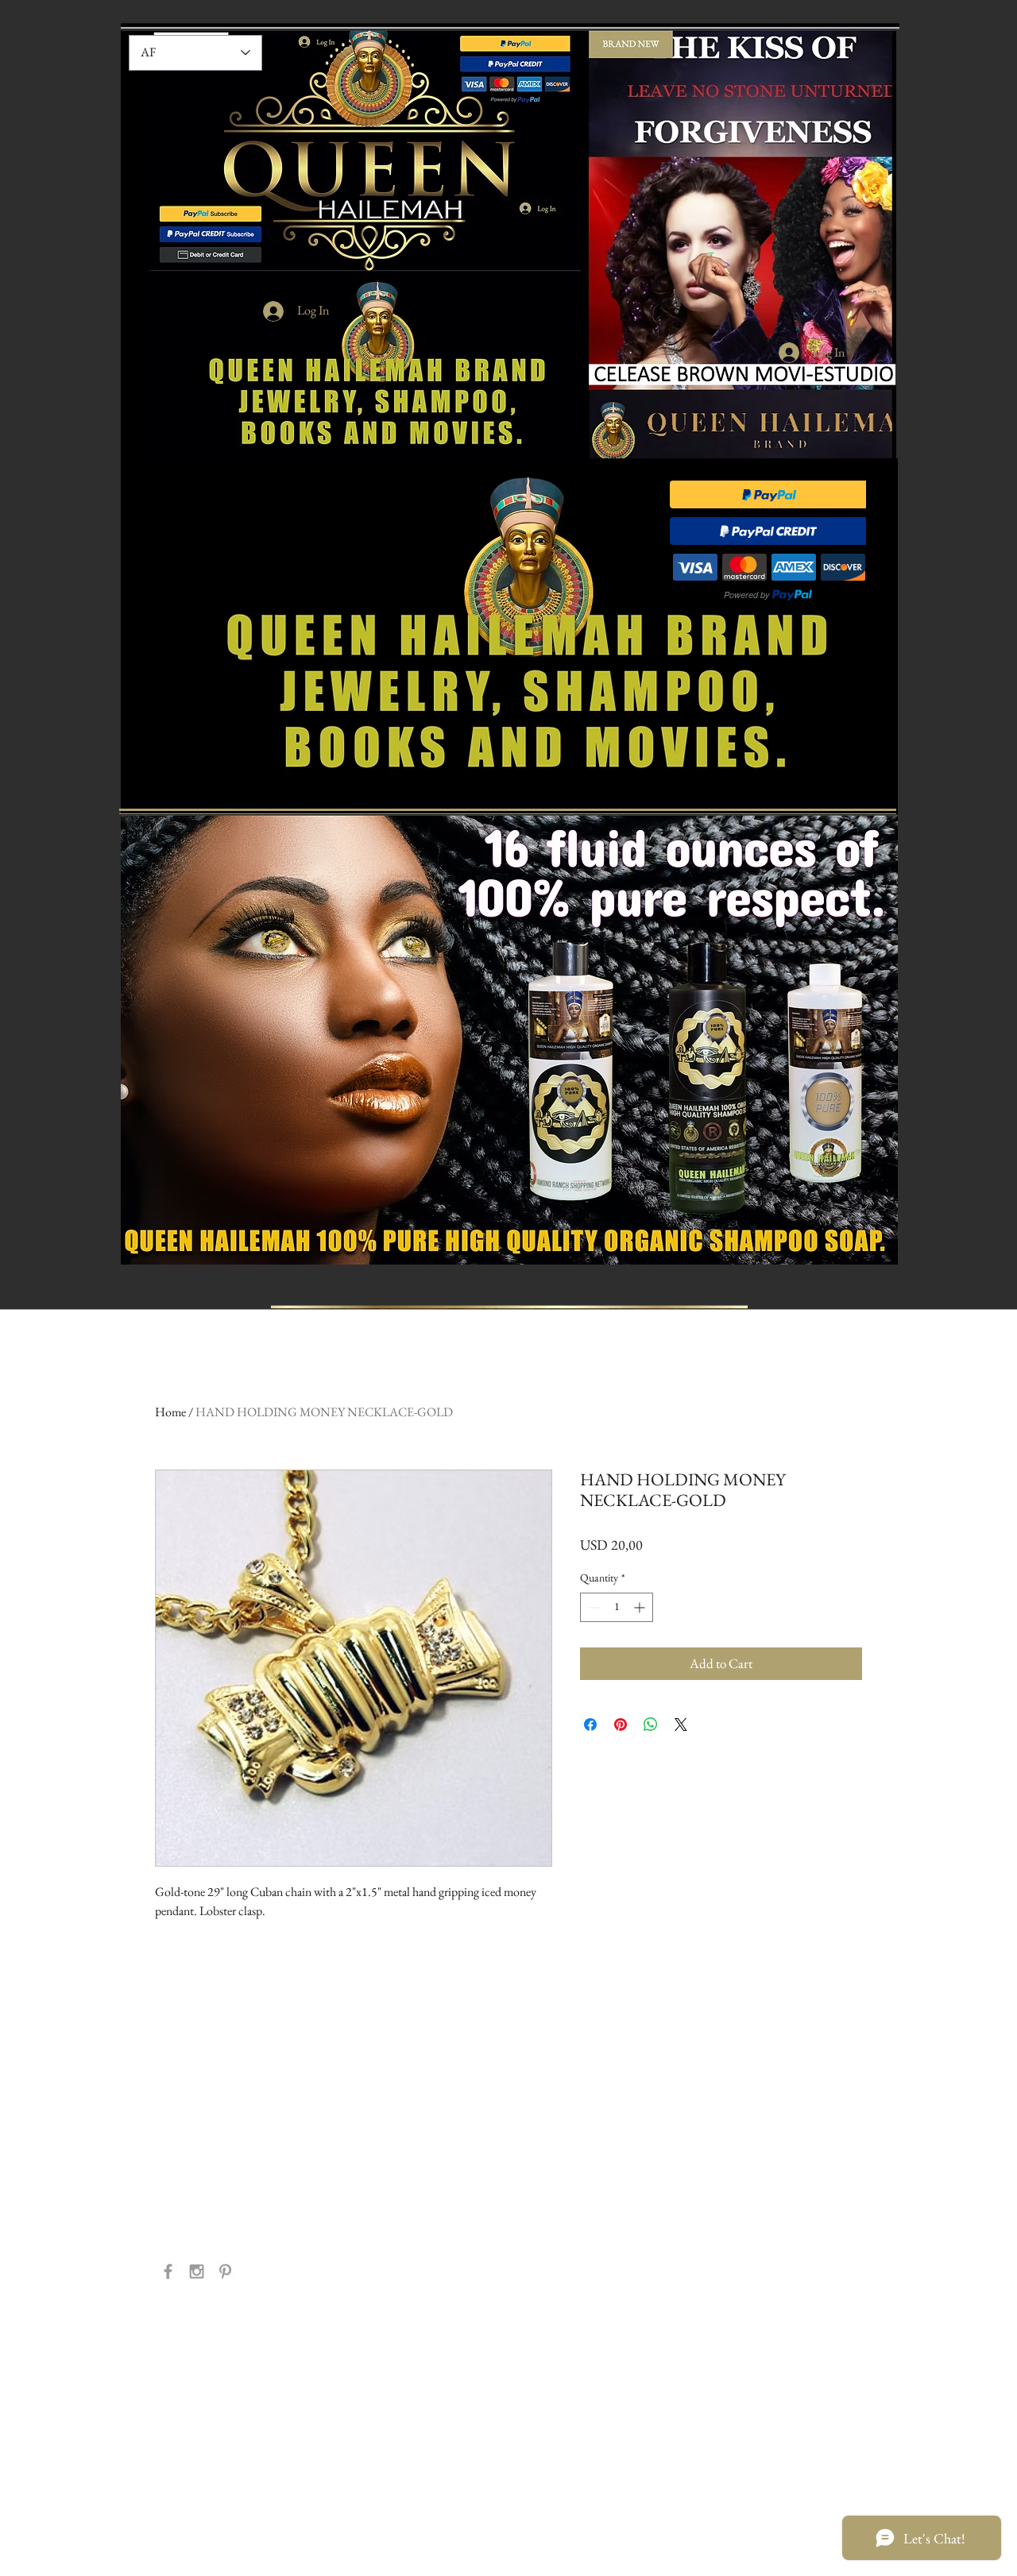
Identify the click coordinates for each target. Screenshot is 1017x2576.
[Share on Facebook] (590, 1724)
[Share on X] (681, 1724)
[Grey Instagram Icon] (197, 2271)
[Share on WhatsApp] (651, 1724)
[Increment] (641, 1607)
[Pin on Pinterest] (621, 1724)
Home (170, 1412)
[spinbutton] (617, 1607)
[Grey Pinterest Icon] (225, 2271)
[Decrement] (592, 1607)
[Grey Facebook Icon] (168, 2271)
